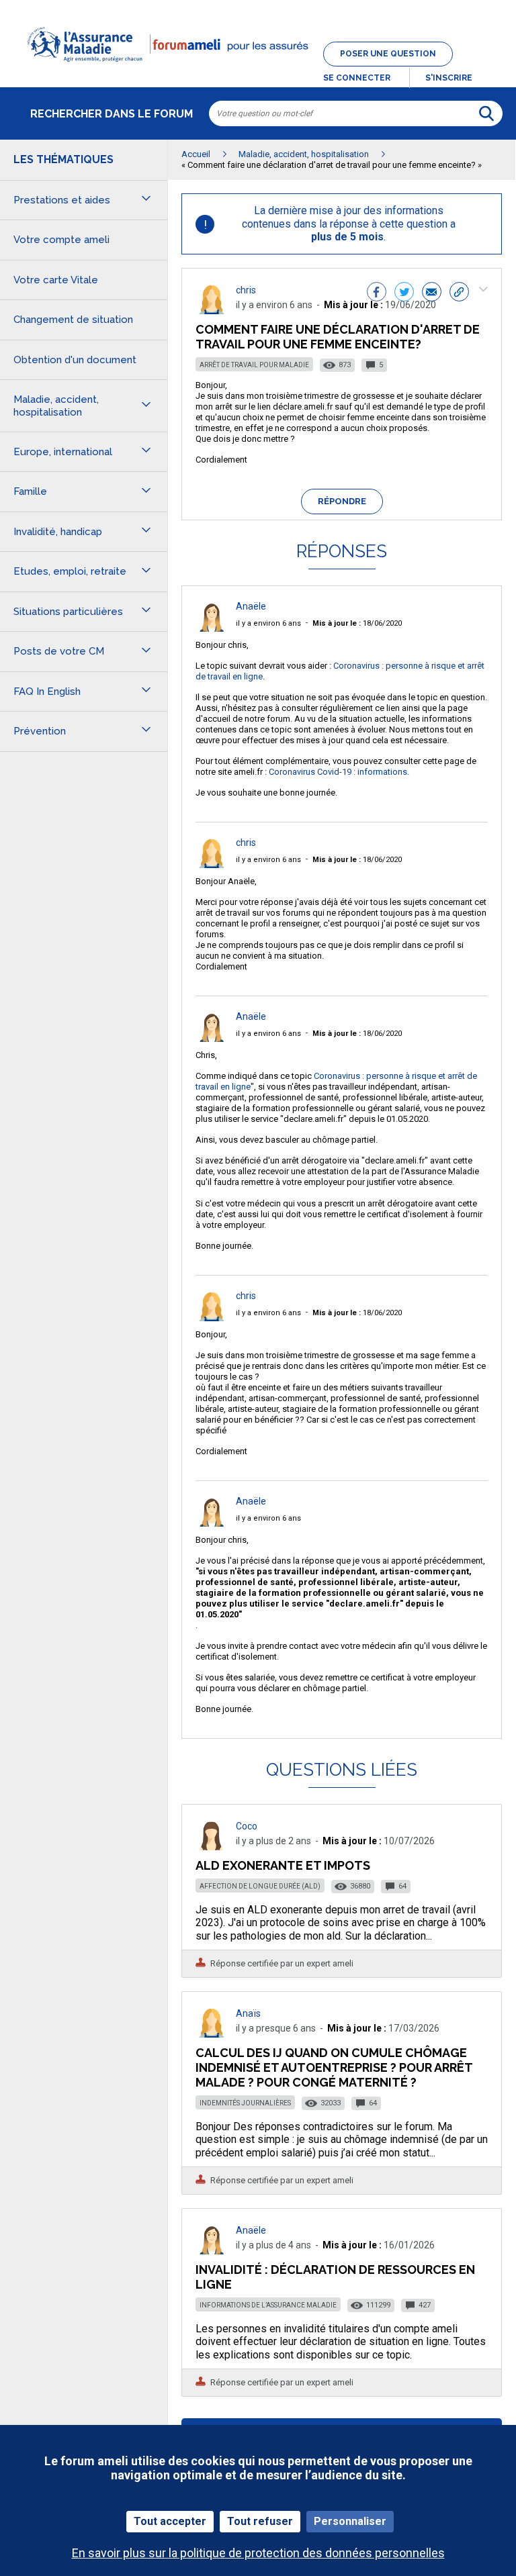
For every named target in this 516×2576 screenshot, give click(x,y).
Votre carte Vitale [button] (56, 280)
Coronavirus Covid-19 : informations (338, 772)
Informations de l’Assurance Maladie (268, 2305)
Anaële (251, 606)
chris (246, 290)
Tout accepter (170, 2521)
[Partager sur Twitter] (404, 293)
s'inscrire (449, 78)
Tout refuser (260, 2521)
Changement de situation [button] (73, 320)
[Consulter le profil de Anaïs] (212, 2034)
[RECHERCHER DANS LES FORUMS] (486, 113)
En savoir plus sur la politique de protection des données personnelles (258, 2553)
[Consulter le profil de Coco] (212, 1847)
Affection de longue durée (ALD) (260, 1886)
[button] (258, 70)
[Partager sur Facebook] (377, 293)
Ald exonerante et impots (283, 1865)
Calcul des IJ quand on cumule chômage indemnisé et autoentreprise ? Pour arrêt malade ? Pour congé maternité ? (334, 2067)
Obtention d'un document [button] (75, 360)
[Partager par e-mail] (432, 293)
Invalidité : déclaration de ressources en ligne (335, 2277)
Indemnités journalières (245, 2103)
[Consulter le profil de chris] (212, 311)
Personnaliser (350, 2521)
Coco (247, 1826)
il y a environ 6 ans (268, 623)
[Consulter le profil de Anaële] (212, 628)
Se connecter (357, 78)
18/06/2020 (357, 623)
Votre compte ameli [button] (61, 240)
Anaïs (248, 2013)
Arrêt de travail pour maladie (254, 365)
